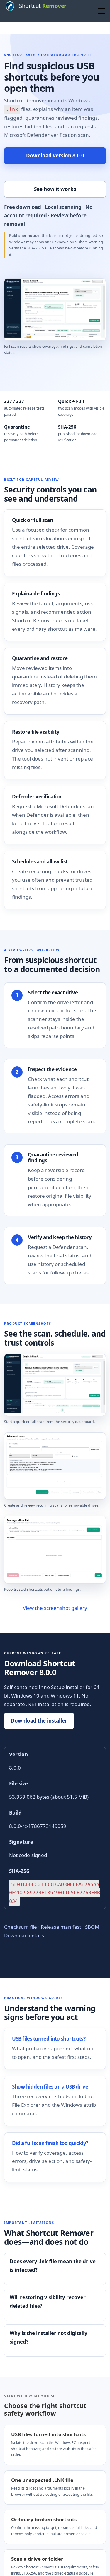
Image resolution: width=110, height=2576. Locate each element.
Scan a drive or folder (37, 2559)
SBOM (92, 1927)
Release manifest (61, 1927)
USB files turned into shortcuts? (49, 2039)
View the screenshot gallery (55, 1608)
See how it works (55, 189)
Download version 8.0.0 (55, 155)
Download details (24, 1935)
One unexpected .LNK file (42, 2480)
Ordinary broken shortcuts (44, 2519)
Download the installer (39, 1721)
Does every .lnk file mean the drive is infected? (53, 2266)
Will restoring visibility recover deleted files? (48, 2302)
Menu (101, 11)
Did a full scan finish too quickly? (50, 2143)
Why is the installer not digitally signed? (49, 2337)
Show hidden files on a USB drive (50, 2087)
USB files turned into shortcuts (48, 2434)
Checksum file (21, 1927)
